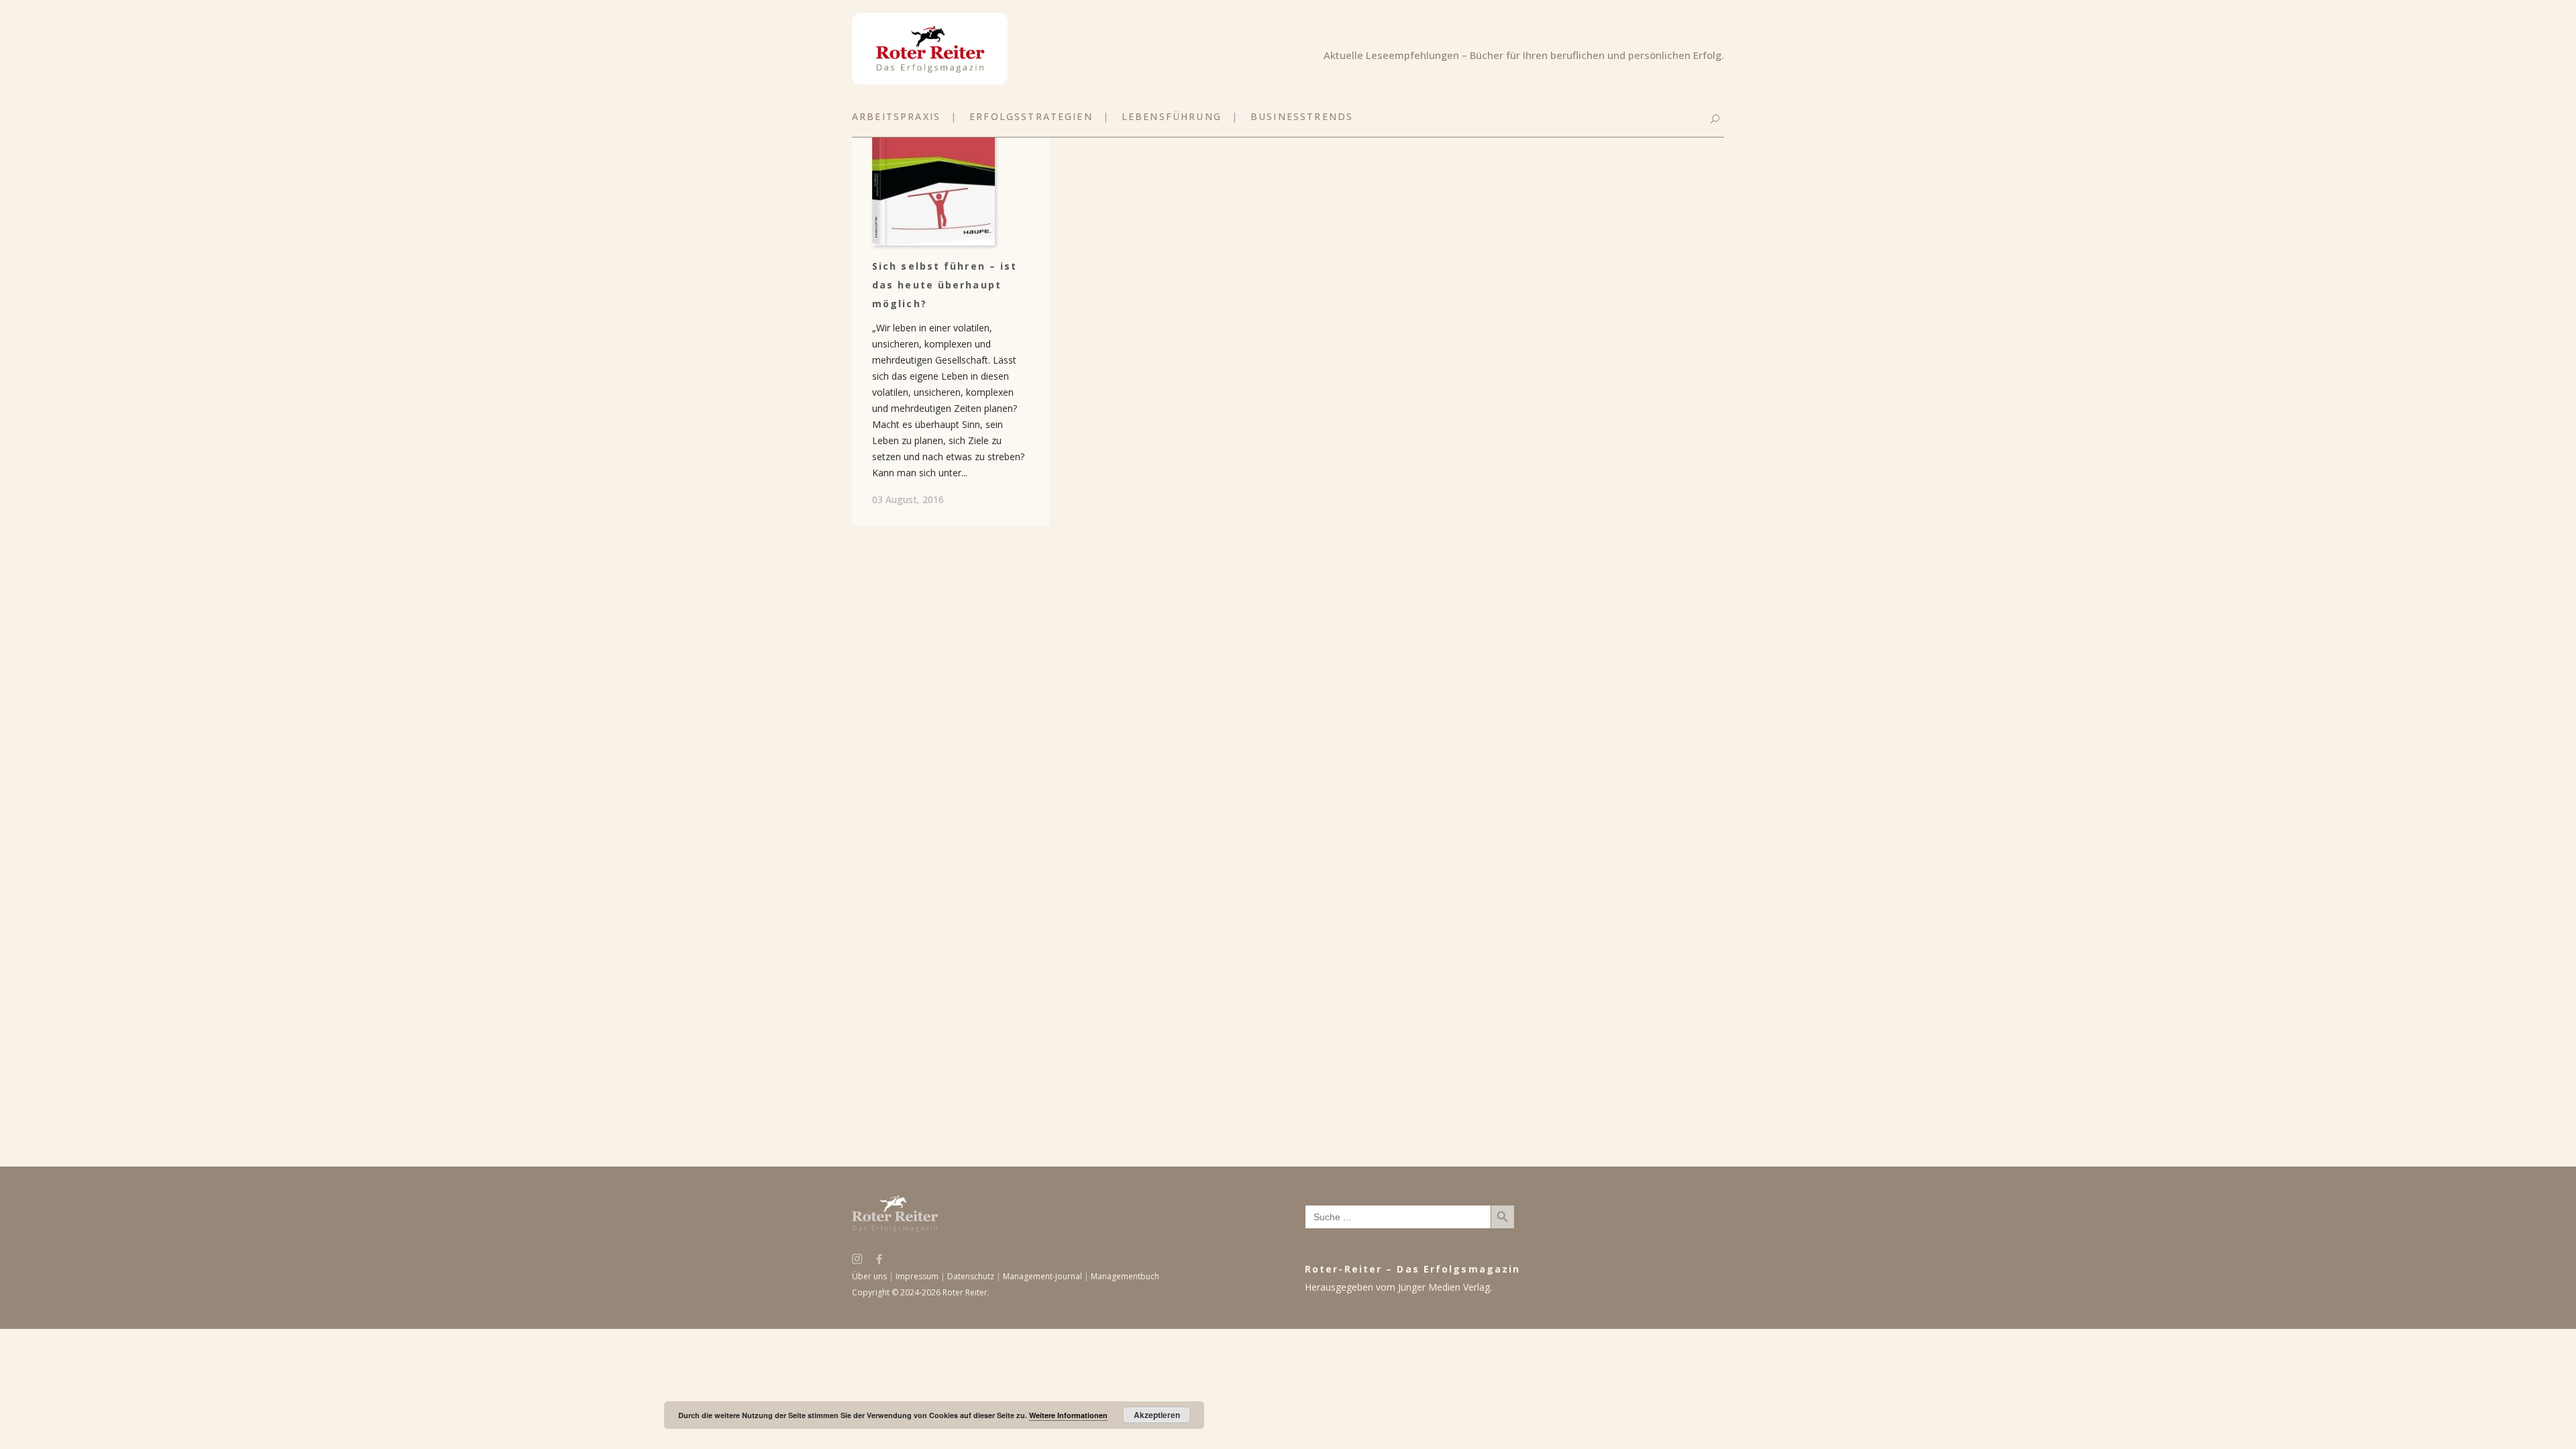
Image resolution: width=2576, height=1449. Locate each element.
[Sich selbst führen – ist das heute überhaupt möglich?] (951, 155)
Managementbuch (1125, 1276)
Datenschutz (971, 1276)
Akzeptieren (1157, 1415)
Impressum (917, 1276)
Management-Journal (1042, 1276)
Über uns (869, 1276)
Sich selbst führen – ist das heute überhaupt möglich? (945, 285)
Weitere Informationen (1068, 1415)
